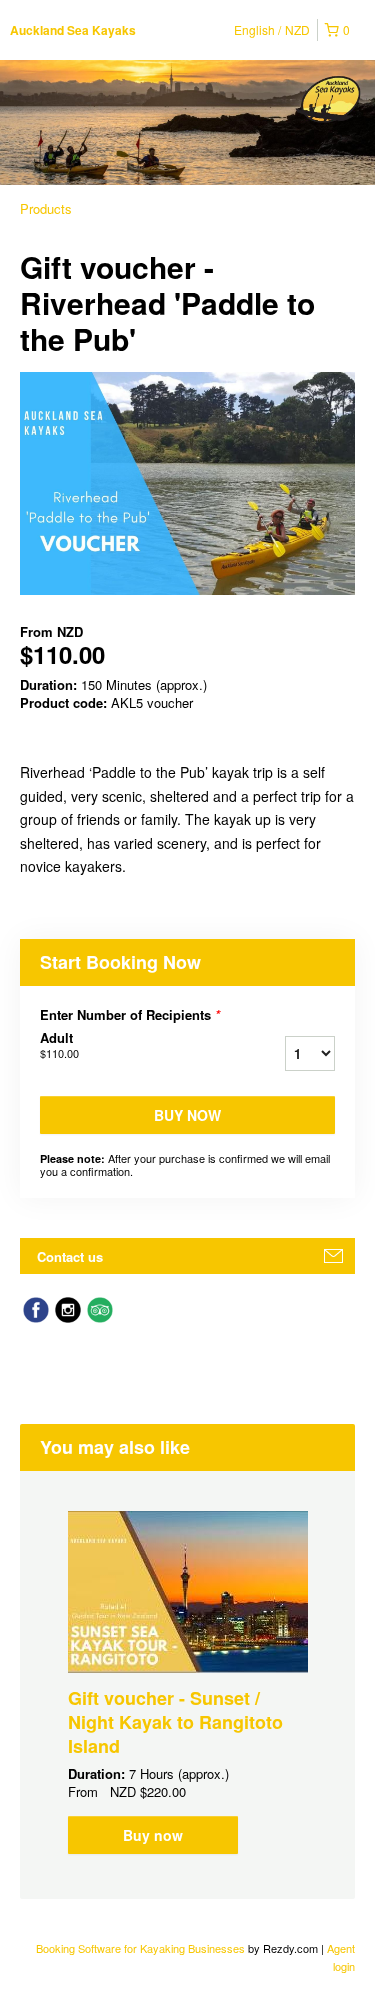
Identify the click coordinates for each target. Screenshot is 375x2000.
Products (46, 208)
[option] (187, 1682)
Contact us (70, 1256)
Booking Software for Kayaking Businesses (142, 1948)
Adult (59, 1045)
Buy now (187, 1115)
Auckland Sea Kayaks (73, 30)
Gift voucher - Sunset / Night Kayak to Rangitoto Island (175, 1722)
